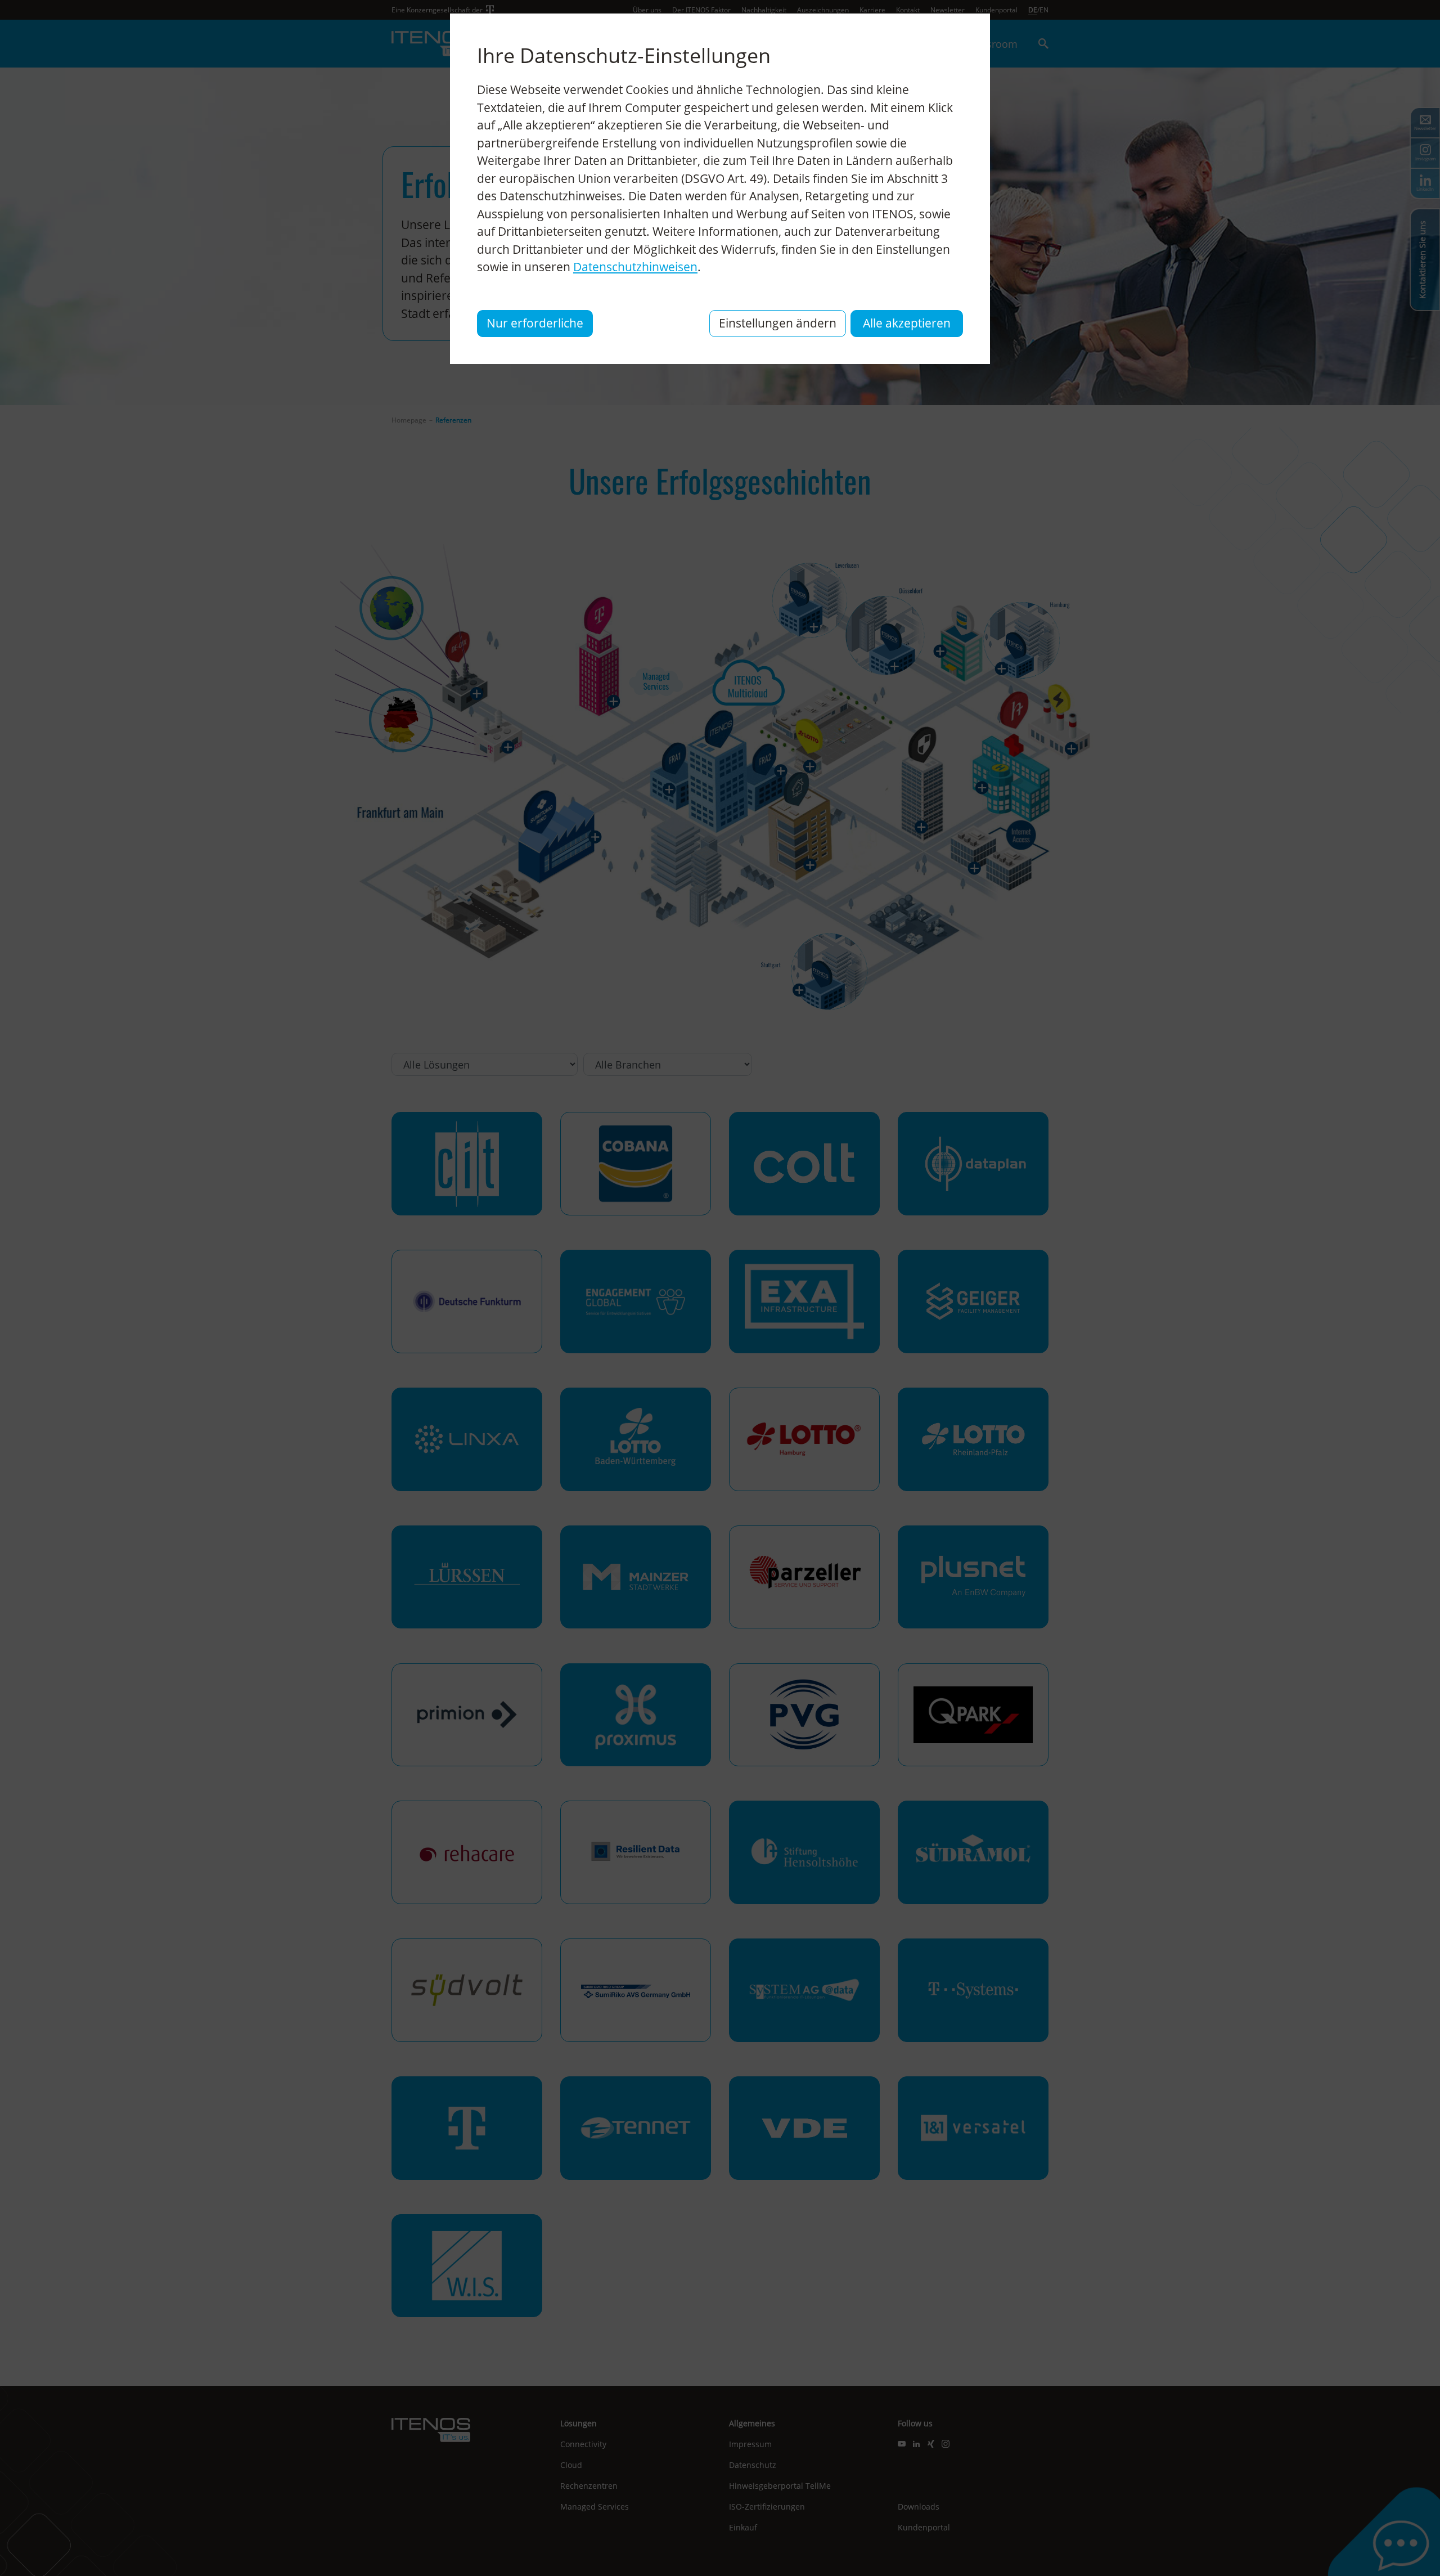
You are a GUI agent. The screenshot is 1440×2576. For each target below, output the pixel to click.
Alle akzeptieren (907, 323)
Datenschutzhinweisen (635, 267)
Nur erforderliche (535, 323)
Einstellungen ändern (778, 323)
